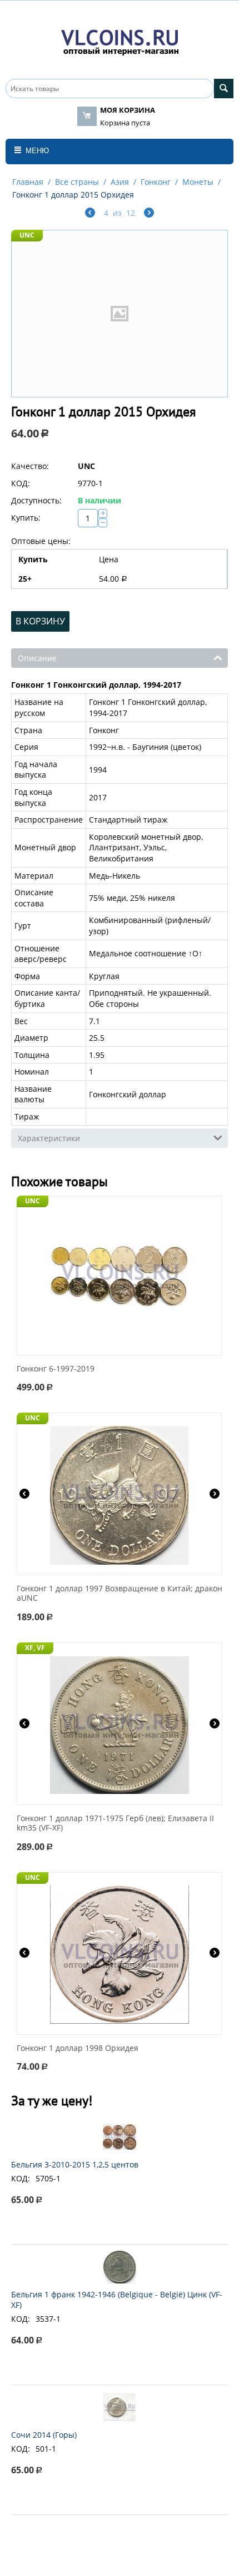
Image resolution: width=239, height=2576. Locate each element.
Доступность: (36, 500)
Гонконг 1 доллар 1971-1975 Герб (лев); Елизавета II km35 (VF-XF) (115, 1823)
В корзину (40, 621)
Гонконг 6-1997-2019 (56, 1369)
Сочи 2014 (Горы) (44, 2435)
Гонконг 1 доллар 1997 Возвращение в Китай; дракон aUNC (120, 1594)
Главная (28, 182)
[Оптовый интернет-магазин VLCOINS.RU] (120, 40)
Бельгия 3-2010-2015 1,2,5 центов (75, 2164)
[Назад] (90, 214)
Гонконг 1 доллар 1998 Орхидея (78, 2048)
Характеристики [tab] (49, 1138)
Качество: (30, 466)
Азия (120, 182)
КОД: (21, 483)
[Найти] (224, 89)
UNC (27, 235)
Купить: (26, 518)
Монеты (198, 182)
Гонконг (156, 182)
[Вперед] (149, 214)
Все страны (77, 182)
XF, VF (35, 1648)
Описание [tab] (37, 658)
